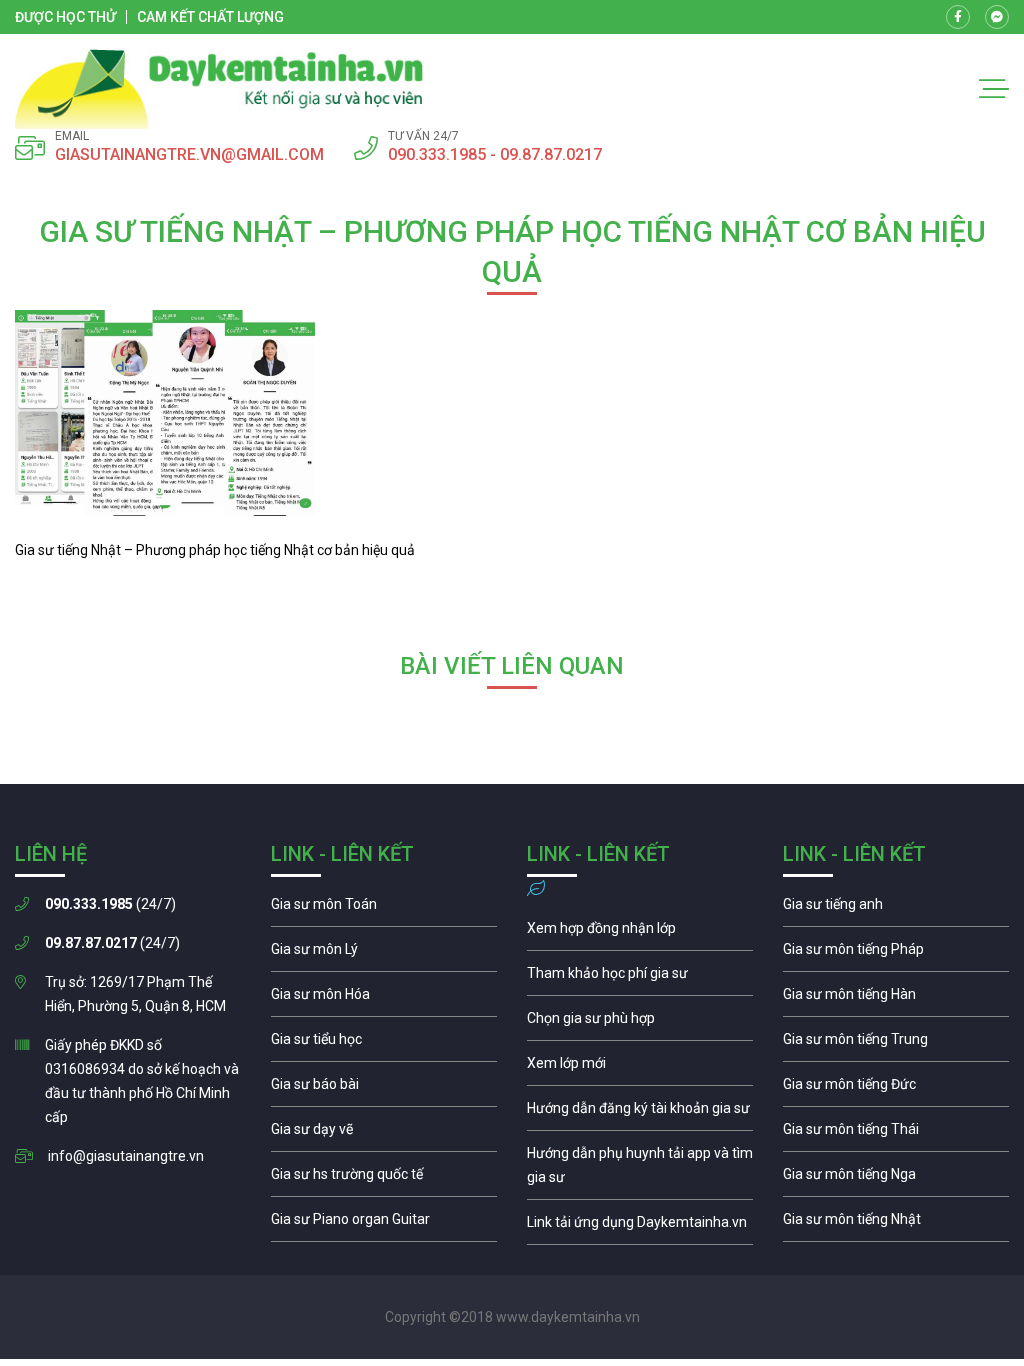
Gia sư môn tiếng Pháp (896, 954)
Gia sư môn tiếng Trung (896, 1044)
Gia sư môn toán (384, 909)
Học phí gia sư (640, 978)
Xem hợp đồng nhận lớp (640, 933)
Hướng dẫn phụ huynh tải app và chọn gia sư (640, 1170)
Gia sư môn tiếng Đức (896, 1089)
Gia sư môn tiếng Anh (896, 909)
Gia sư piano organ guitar (384, 1224)
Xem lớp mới (640, 1068)
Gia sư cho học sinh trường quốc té (384, 1179)
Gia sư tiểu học (384, 1044)
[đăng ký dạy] (219, 89)
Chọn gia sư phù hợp (640, 1023)
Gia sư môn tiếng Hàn (896, 999)
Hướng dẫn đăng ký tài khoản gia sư (640, 1113)
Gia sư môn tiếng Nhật (896, 1224)
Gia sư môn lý (384, 954)
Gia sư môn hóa (384, 999)
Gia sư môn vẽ (384, 1134)
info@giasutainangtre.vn (126, 1156)
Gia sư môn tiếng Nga (640, 1227)
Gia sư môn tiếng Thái (896, 1134)
